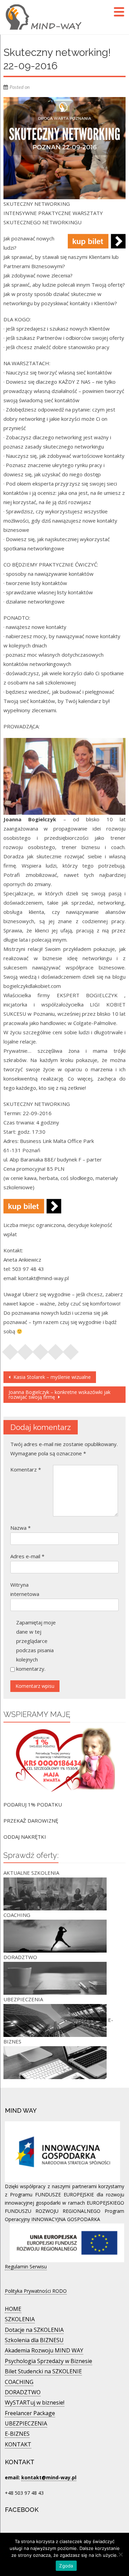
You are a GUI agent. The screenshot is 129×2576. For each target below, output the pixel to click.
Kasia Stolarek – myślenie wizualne (51, 1377)
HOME (13, 2309)
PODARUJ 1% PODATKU (33, 1804)
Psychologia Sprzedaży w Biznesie (49, 2361)
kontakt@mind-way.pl (49, 2477)
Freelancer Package (30, 2413)
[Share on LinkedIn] (56, 1350)
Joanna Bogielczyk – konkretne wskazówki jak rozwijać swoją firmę (60, 1394)
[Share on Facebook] (10, 1350)
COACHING (19, 2382)
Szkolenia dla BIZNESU (34, 2340)
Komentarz (26, 1469)
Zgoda (66, 2566)
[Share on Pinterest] (41, 1350)
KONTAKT (18, 2444)
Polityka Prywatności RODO (36, 2291)
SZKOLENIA (20, 2319)
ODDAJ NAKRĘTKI (25, 1837)
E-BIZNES (17, 2434)
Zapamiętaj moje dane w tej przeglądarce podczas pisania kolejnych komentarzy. (36, 1645)
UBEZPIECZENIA (26, 2423)
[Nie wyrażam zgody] (120, 2554)
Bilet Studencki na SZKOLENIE (43, 2371)
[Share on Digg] (71, 1350)
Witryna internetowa (25, 1589)
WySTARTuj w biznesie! (35, 2402)
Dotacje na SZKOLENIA (34, 2330)
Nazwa (20, 1528)
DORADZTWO (23, 2392)
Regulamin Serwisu (26, 2267)
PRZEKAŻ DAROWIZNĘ (31, 1821)
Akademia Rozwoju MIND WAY (44, 2350)
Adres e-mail (27, 1556)
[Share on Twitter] (25, 1350)
